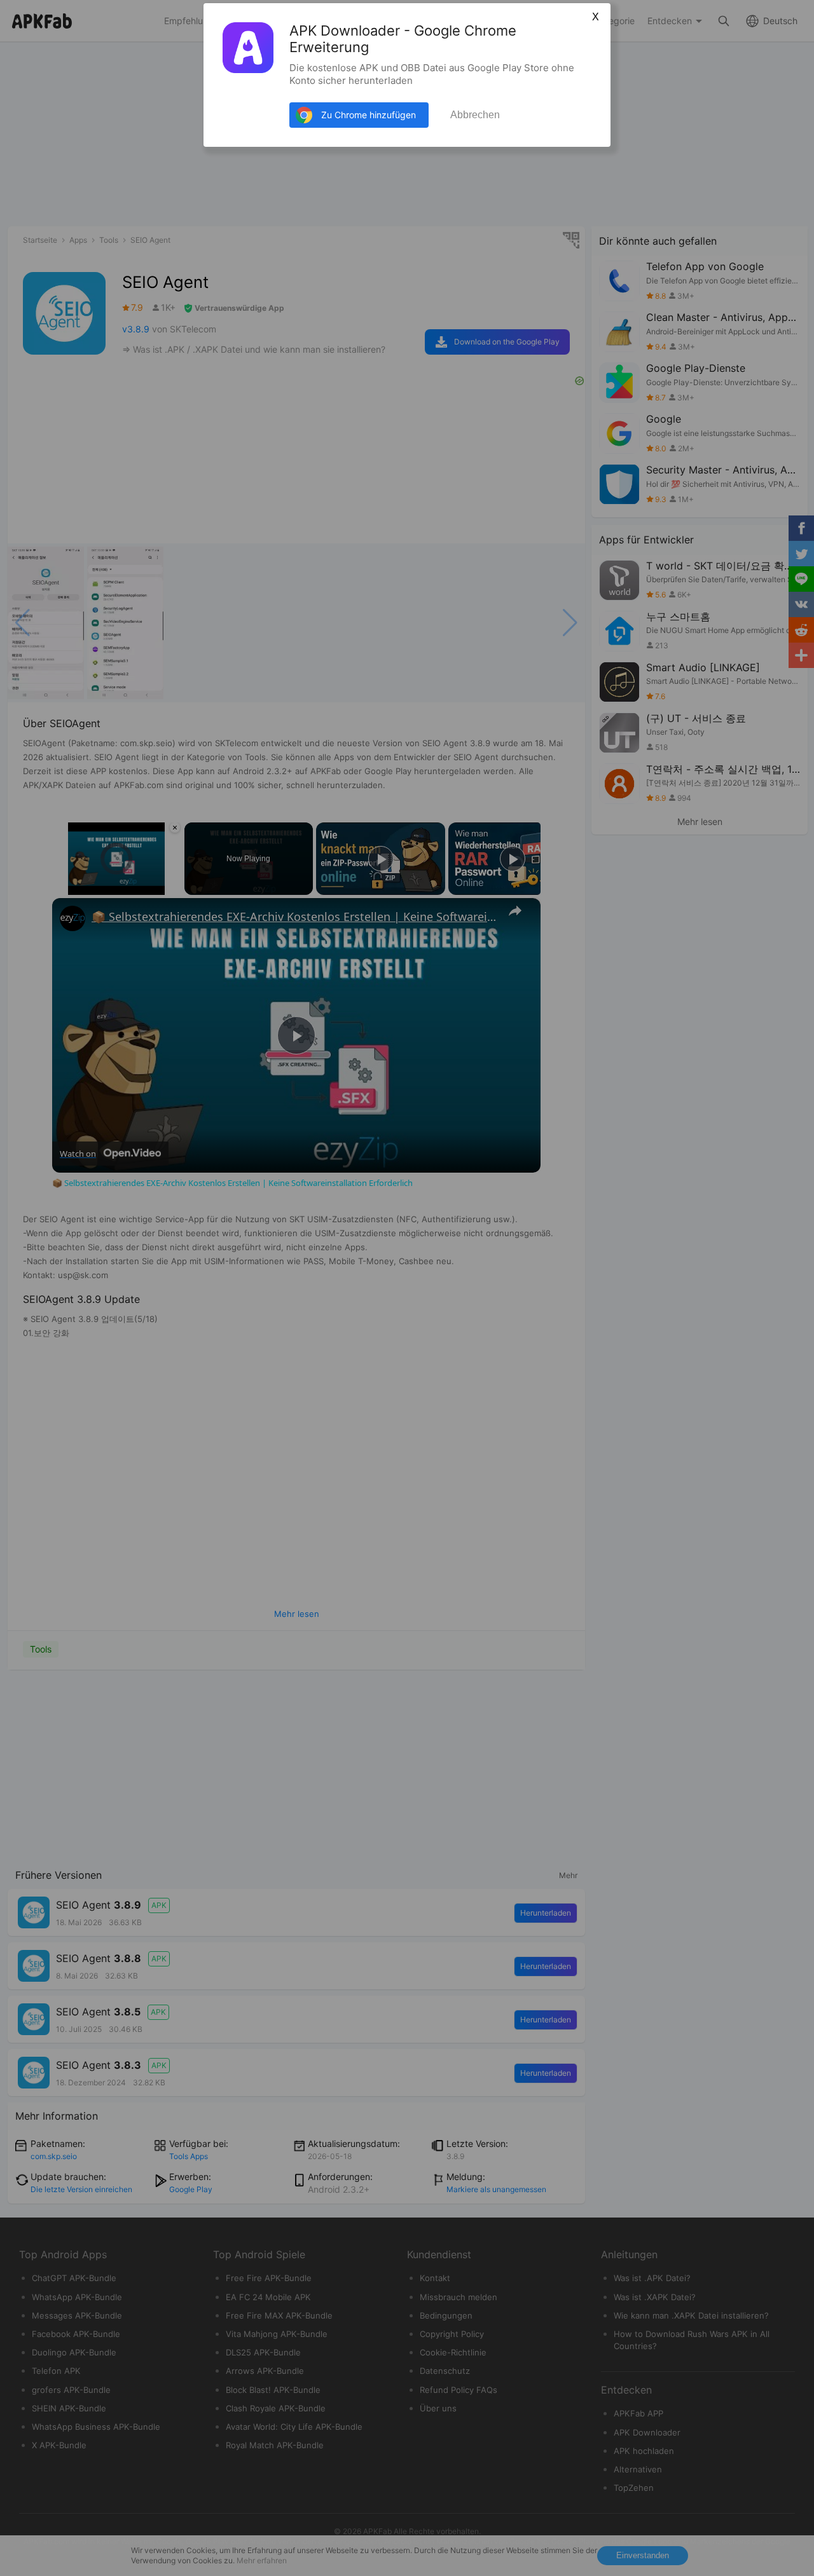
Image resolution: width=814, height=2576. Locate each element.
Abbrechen (475, 115)
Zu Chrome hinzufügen (369, 115)
